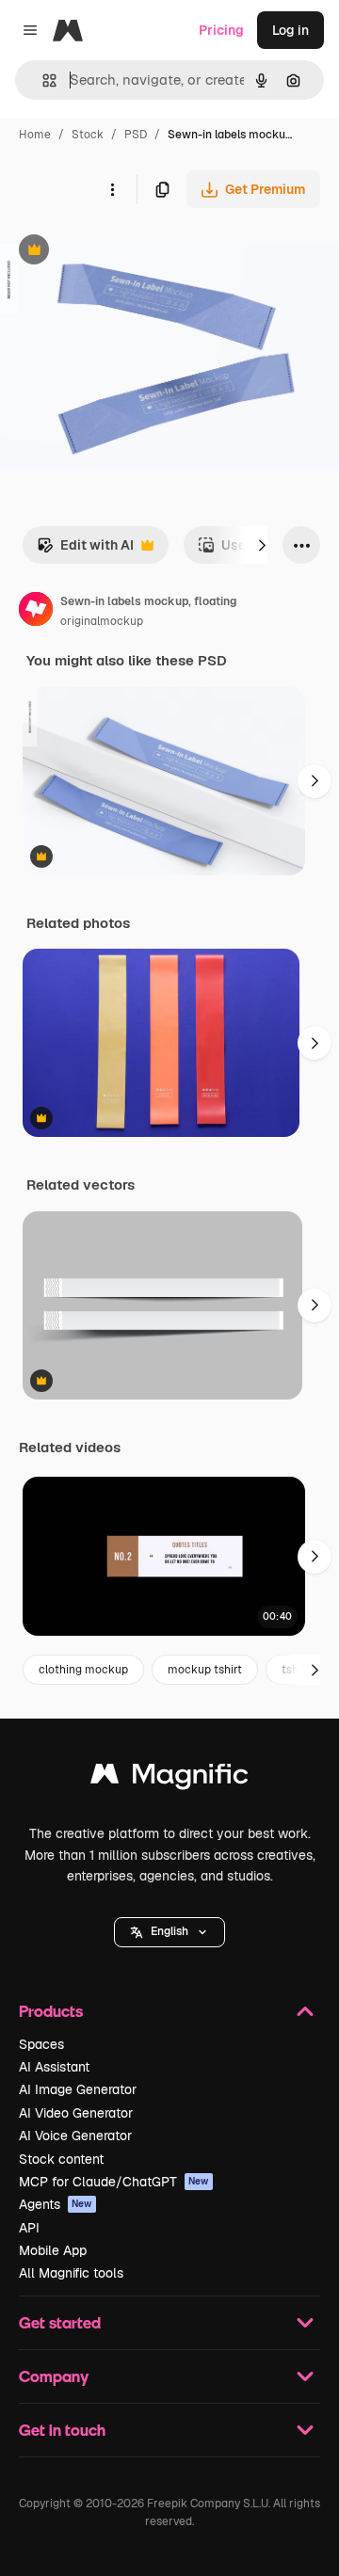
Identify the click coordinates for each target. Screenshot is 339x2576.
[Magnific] (169, 1778)
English (169, 1931)
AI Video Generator (76, 2113)
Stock (88, 135)
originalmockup (102, 621)
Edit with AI (85, 550)
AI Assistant (54, 2067)
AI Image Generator (78, 2089)
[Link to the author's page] (36, 612)
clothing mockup (83, 1670)
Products (51, 2011)
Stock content (61, 2159)
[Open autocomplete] (42, 80)
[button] (169, 1932)
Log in (291, 30)
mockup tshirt (205, 1670)
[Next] (262, 545)
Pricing (221, 30)
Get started (60, 2322)
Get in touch (62, 2430)
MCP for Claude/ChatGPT (114, 2182)
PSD (136, 135)
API (29, 2228)
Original (121, 252)
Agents (56, 2204)
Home (35, 135)
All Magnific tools (71, 2273)
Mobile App (53, 2250)
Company (54, 2376)
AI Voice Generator (75, 2136)
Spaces (41, 2044)
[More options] (112, 189)
